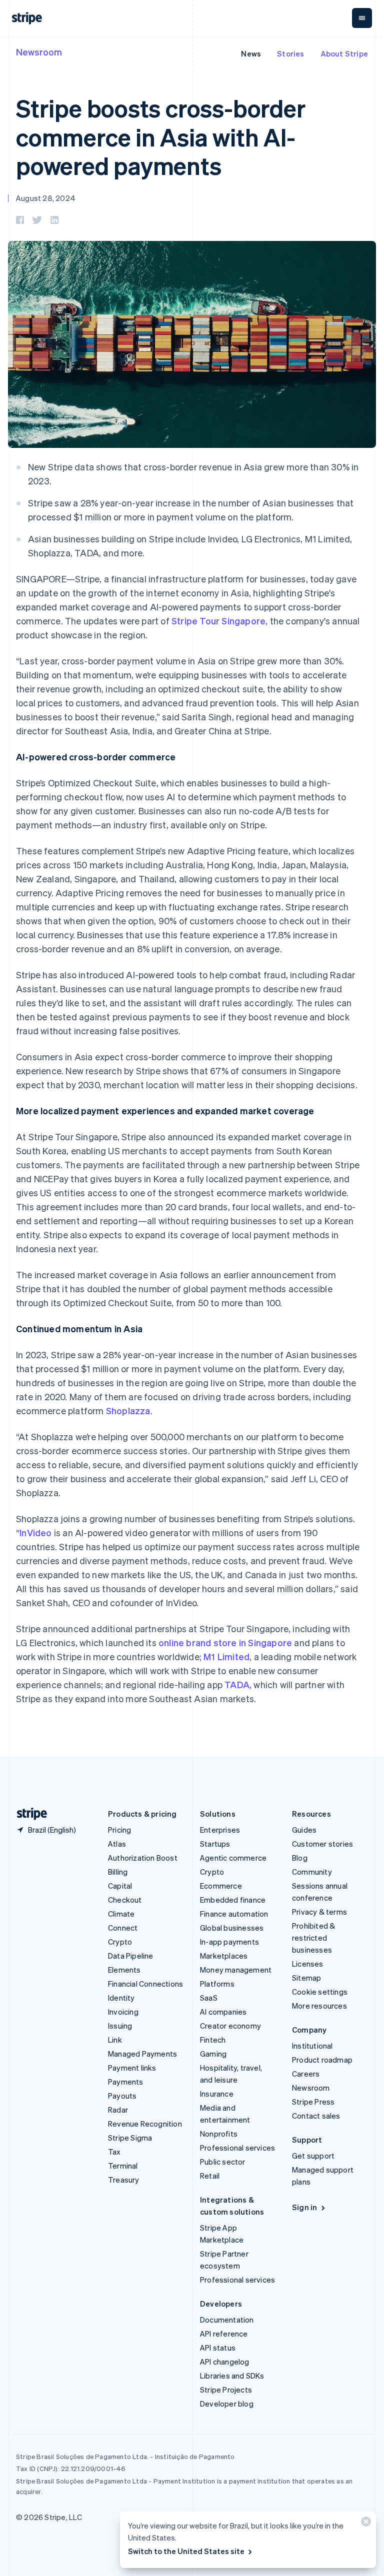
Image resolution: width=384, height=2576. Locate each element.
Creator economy (230, 2026)
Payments (126, 2082)
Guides (304, 1830)
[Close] (364, 2524)
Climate (121, 1914)
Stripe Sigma (130, 2138)
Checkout (125, 1900)
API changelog (225, 2362)
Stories (290, 53)
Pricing (119, 1830)
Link (115, 2040)
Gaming (213, 2054)
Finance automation (234, 1914)
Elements (124, 1970)
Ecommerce (221, 1886)
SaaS (209, 1998)
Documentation (227, 2320)
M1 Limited (226, 1656)
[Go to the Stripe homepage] (28, 1814)
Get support (313, 2156)
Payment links (132, 2068)
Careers (306, 2074)
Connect (123, 1928)
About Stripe (344, 53)
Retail (210, 2176)
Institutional (312, 2046)
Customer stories (322, 1844)
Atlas (117, 1844)
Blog (300, 1858)
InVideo (35, 1532)
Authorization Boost (143, 1858)
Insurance (217, 2094)
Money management (236, 1970)
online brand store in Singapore (225, 1642)
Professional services (237, 2148)
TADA (237, 1684)
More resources (319, 2006)
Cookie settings (320, 1992)
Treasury (124, 2180)
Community (312, 1872)
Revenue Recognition (145, 2124)
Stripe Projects (226, 2390)
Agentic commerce (233, 1858)
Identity (121, 1998)
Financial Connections (145, 1984)
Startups (215, 1844)
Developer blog (227, 2404)
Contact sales (316, 2116)
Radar (118, 2110)
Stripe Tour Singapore (218, 621)
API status (218, 2348)
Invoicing (123, 2012)
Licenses (308, 1964)
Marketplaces (224, 1956)
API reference (224, 2334)
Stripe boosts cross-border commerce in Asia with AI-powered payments (161, 136)
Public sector (223, 2162)
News (251, 53)
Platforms (217, 1984)
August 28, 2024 (46, 198)
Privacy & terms (319, 1912)
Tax (114, 2152)
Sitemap (306, 1978)
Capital (120, 1886)
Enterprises (220, 1830)
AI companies (223, 2012)
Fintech (213, 2040)
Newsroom (39, 52)
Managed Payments (142, 2054)
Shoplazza (128, 1410)
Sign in (304, 2207)
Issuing (120, 2026)
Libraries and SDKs (232, 2376)
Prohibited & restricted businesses (313, 1938)
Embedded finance (233, 1900)
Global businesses (232, 1928)
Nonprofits (219, 2134)
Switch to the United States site (186, 2551)
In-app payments (229, 1942)
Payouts (122, 2096)
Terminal (123, 2166)
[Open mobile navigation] (362, 18)
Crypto (120, 1942)
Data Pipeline (131, 1956)
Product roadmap (322, 2060)
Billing (118, 1872)
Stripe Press (313, 2102)
